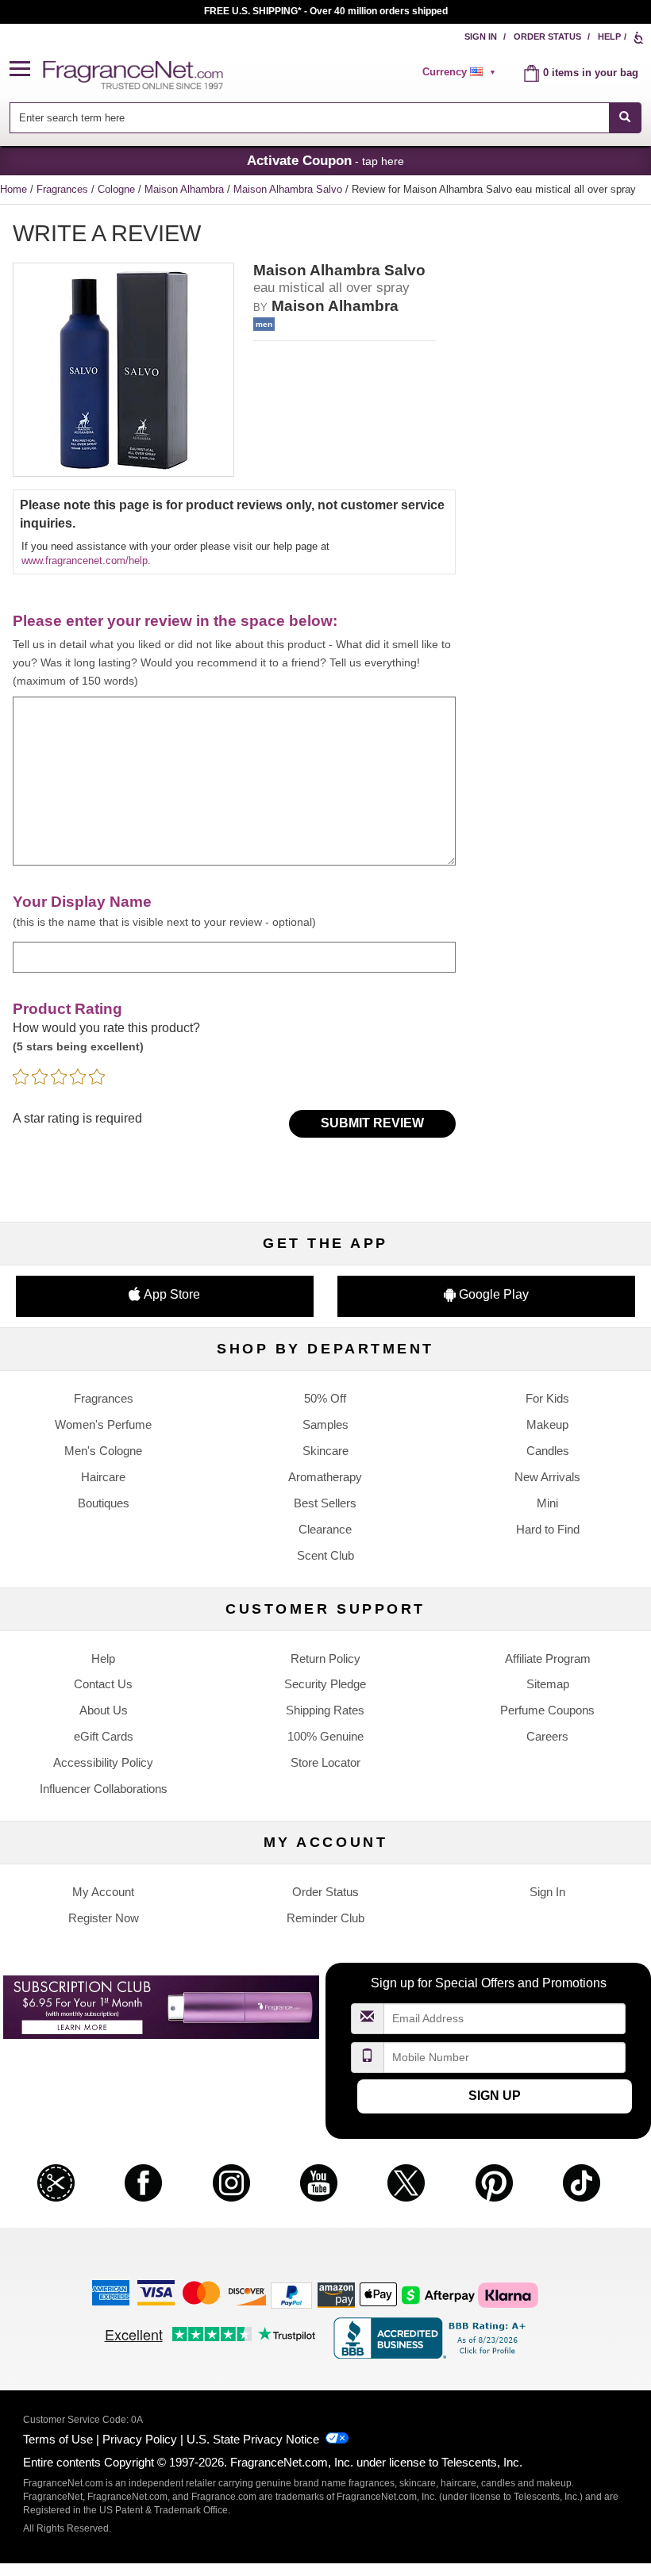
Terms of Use (58, 2439)
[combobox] (325, 118)
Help (609, 36)
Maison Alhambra (186, 189)
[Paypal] (291, 2295)
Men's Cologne (103, 1451)
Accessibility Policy (103, 1762)
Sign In (481, 36)
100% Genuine (325, 1736)
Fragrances (64, 189)
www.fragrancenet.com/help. (86, 561)
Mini (547, 1503)
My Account (103, 1892)
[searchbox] (309, 118)
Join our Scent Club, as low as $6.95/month (326, 11)
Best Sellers (325, 1503)
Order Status (547, 36)
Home (13, 189)
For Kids (547, 1398)
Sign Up (495, 2096)
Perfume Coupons (547, 1710)
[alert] (461, 72)
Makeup (547, 1424)
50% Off (325, 1398)
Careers (547, 1736)
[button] (26, 69)
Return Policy (325, 1658)
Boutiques (104, 1503)
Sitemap (548, 1684)
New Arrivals (547, 1477)
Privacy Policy (140, 2439)
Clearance (325, 1529)
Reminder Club (325, 1918)
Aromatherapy (325, 1477)
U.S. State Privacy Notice (253, 2439)
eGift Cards (104, 1736)
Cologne (118, 189)
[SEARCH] (625, 118)
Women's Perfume (103, 1424)
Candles (548, 1451)
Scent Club (325, 1555)
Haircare (103, 1477)
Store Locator (325, 1762)
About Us (104, 1710)
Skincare (325, 1451)
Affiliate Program (548, 1658)
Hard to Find (548, 1529)
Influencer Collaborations (104, 1789)
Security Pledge (325, 1684)
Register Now (104, 1918)
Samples (325, 1424)
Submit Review (372, 1123)
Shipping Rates (325, 1710)
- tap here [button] (325, 160)
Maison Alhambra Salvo (289, 189)
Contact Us (103, 1684)
